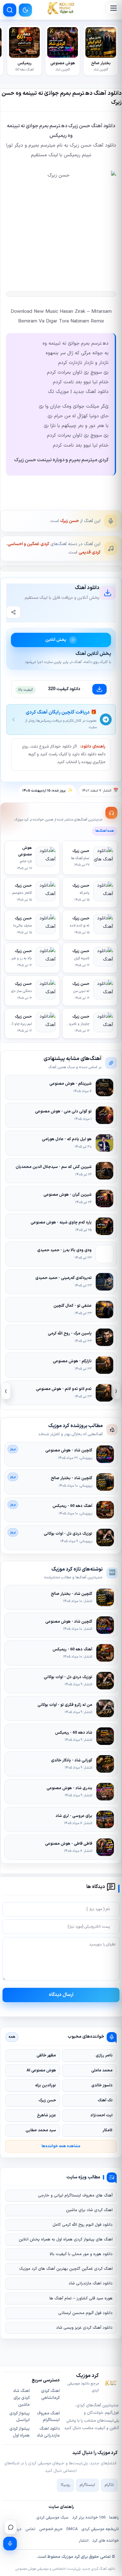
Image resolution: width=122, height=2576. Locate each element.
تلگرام (109, 2485)
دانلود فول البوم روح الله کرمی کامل (83, 2225)
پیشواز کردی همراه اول (20, 2432)
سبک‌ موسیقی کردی (52, 2518)
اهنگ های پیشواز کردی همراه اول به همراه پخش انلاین (66, 2239)
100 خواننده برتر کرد (89, 2518)
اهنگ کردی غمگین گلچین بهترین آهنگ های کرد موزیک (66, 2269)
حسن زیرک (69, 521)
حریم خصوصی (51, 2529)
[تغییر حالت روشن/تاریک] (25, 10)
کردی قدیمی (89, 552)
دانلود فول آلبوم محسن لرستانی (85, 2313)
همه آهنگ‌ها (105, 831)
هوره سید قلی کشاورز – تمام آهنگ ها (81, 2298)
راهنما (114, 2518)
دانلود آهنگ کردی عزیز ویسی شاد (84, 2328)
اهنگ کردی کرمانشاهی (50, 2394)
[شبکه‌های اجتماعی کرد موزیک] (11, 2527)
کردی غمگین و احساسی (28, 544)
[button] (112, 8)
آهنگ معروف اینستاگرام (48, 2417)
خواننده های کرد (106, 2541)
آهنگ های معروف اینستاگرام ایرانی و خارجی (75, 2196)
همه (12, 2037)
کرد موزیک (71, 2557)
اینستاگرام (87, 2485)
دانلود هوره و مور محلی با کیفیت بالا (81, 2254)
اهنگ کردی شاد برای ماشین (89, 2210)
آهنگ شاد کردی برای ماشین (21, 2398)
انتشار (84, 2541)
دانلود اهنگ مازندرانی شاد (91, 2283)
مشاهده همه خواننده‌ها (61, 2146)
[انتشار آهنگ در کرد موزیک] (10, 2544)
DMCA (72, 2529)
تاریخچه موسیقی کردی (100, 2529)
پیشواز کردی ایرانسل (20, 2417)
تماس (30, 2529)
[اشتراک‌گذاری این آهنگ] (13, 612)
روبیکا (65, 2485)
